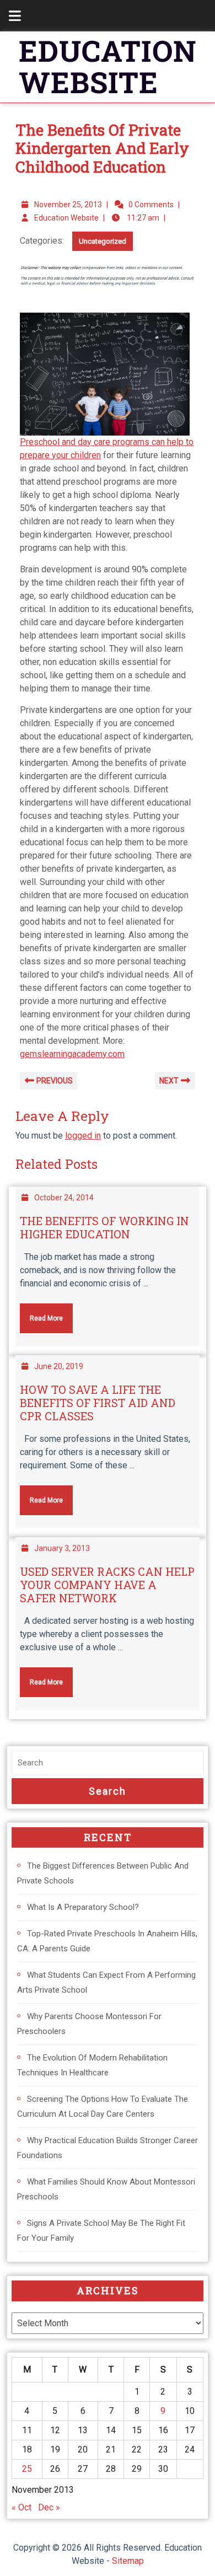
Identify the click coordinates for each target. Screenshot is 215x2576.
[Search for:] (108, 1763)
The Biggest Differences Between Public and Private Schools (103, 1873)
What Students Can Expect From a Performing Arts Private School (106, 1982)
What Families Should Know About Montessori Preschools (106, 2189)
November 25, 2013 (68, 205)
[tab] (9, 16)
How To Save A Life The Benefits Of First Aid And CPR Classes (98, 1403)
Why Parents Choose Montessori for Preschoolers (89, 2024)
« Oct (21, 2507)
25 (27, 2469)
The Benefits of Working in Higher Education (104, 1227)
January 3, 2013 (62, 1548)
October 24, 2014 (64, 1198)
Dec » (49, 2507)
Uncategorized (103, 241)
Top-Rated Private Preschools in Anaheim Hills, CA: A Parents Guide (107, 1941)
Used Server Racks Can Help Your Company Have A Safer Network (107, 1585)
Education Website (66, 218)
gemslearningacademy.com (72, 1054)
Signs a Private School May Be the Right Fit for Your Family (101, 2231)
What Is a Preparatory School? (83, 1907)
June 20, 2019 (59, 1366)
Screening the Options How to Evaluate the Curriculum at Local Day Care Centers (103, 2107)
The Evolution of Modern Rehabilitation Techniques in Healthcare (92, 2065)
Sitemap (128, 2561)
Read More (41, 1313)
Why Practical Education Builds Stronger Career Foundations (108, 2148)
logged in (83, 1136)
